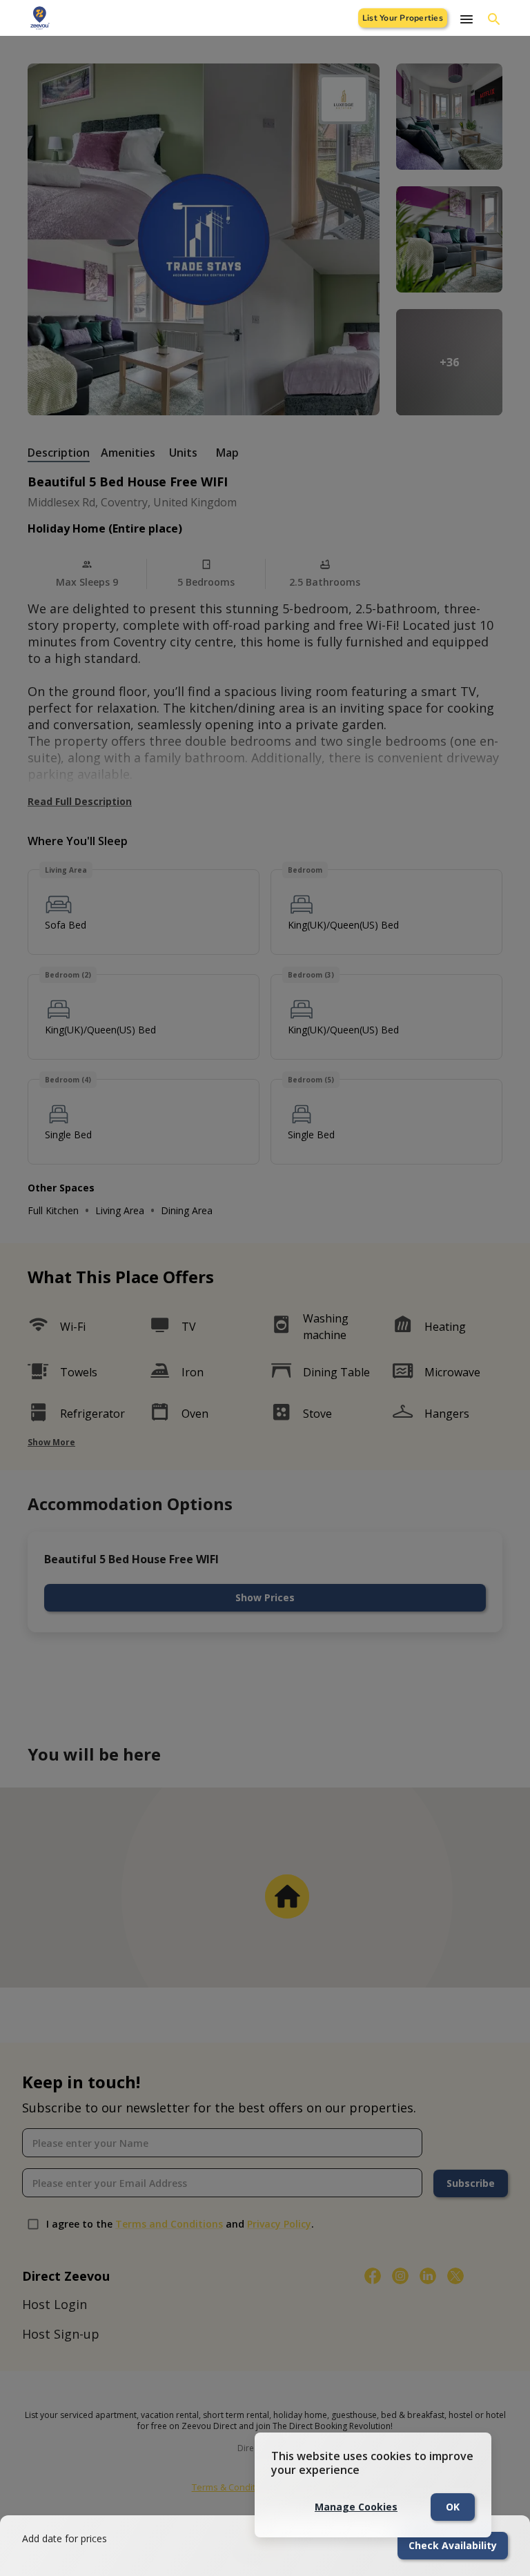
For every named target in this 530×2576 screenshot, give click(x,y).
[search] (494, 19)
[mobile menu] (467, 19)
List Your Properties (403, 18)
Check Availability (453, 2545)
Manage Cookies (356, 2507)
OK (453, 2507)
